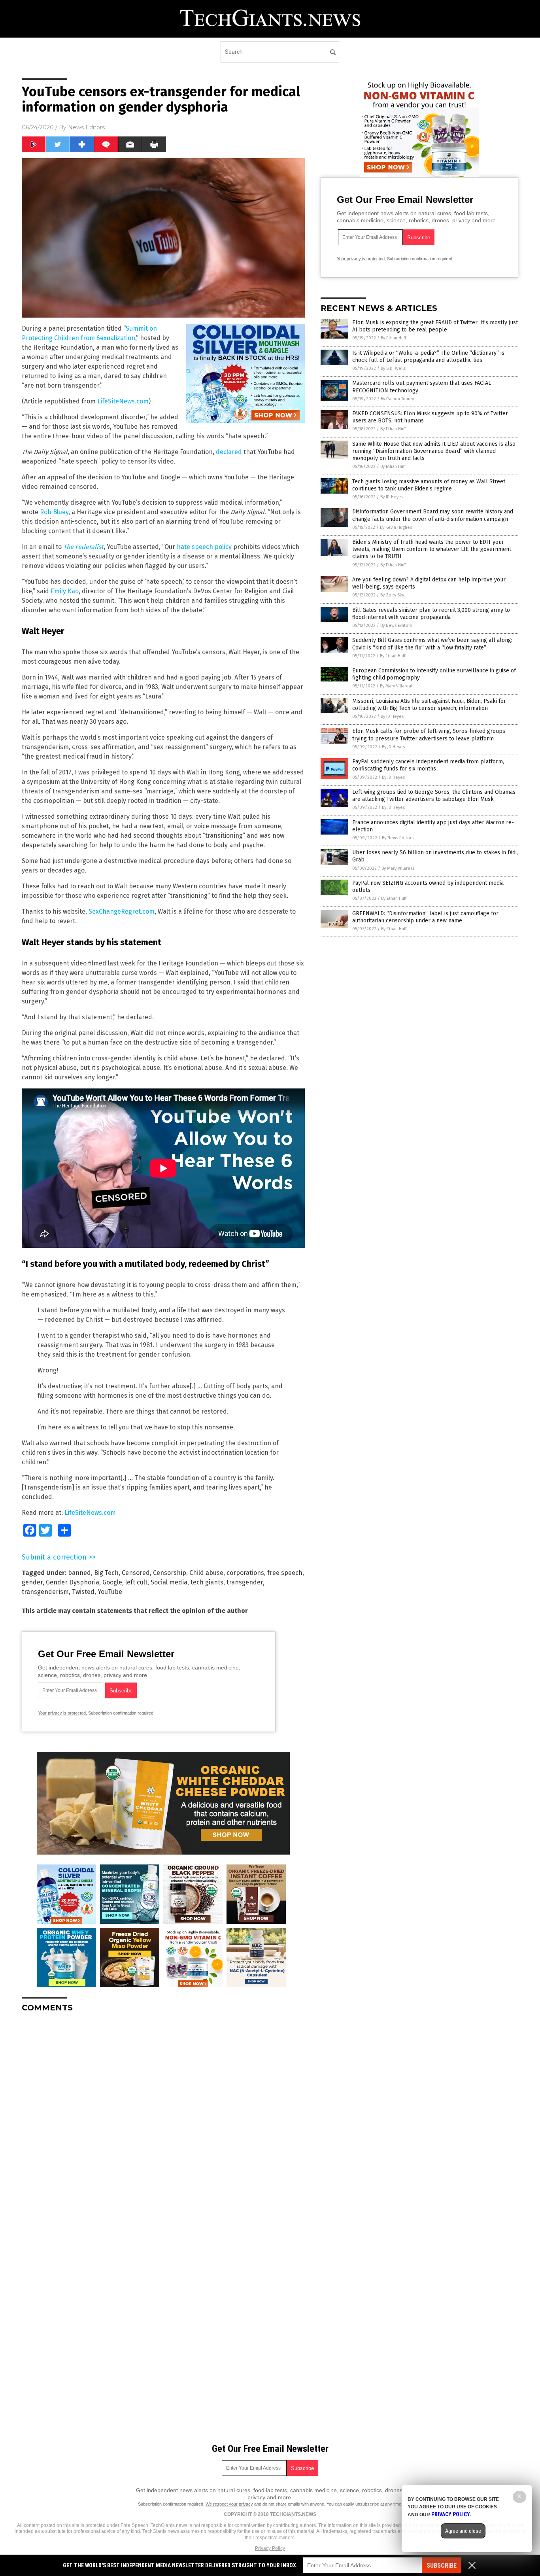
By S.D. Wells (393, 368)
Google (112, 1582)
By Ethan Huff (393, 338)
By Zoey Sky (392, 595)
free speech (285, 1573)
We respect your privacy (229, 2504)
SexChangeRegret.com (122, 911)
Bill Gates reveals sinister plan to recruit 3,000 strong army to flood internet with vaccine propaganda (431, 614)
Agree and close (463, 2531)
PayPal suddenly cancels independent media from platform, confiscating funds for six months (428, 765)
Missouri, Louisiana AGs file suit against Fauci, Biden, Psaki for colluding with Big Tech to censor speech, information (429, 705)
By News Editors (396, 626)
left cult (136, 1582)
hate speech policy (204, 547)
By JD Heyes (392, 497)
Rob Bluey (54, 512)
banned (79, 1573)
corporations (245, 1573)
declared (229, 452)
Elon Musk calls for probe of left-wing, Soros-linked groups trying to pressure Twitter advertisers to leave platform (429, 735)
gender (32, 1582)
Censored (136, 1573)
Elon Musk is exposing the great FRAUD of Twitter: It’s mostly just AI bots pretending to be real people (435, 326)
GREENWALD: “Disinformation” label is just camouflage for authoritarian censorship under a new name (425, 917)
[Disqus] (163, 2118)
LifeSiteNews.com (123, 401)
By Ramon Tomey (397, 399)
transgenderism (45, 1592)
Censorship (170, 1573)
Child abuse (206, 1573)
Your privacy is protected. (62, 1713)
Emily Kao (65, 591)
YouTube (110, 1592)
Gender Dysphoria (73, 1582)
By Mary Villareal (396, 686)
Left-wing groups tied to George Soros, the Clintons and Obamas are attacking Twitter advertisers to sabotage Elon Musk (434, 796)
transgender (245, 1582)
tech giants (207, 1582)
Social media (169, 1582)
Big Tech (106, 1573)
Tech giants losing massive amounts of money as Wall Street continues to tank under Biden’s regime (429, 485)
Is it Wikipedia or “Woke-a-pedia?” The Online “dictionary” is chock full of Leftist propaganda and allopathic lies (428, 357)
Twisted (83, 1592)
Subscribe (442, 2566)
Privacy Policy (270, 2548)
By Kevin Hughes (396, 527)
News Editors (86, 127)
